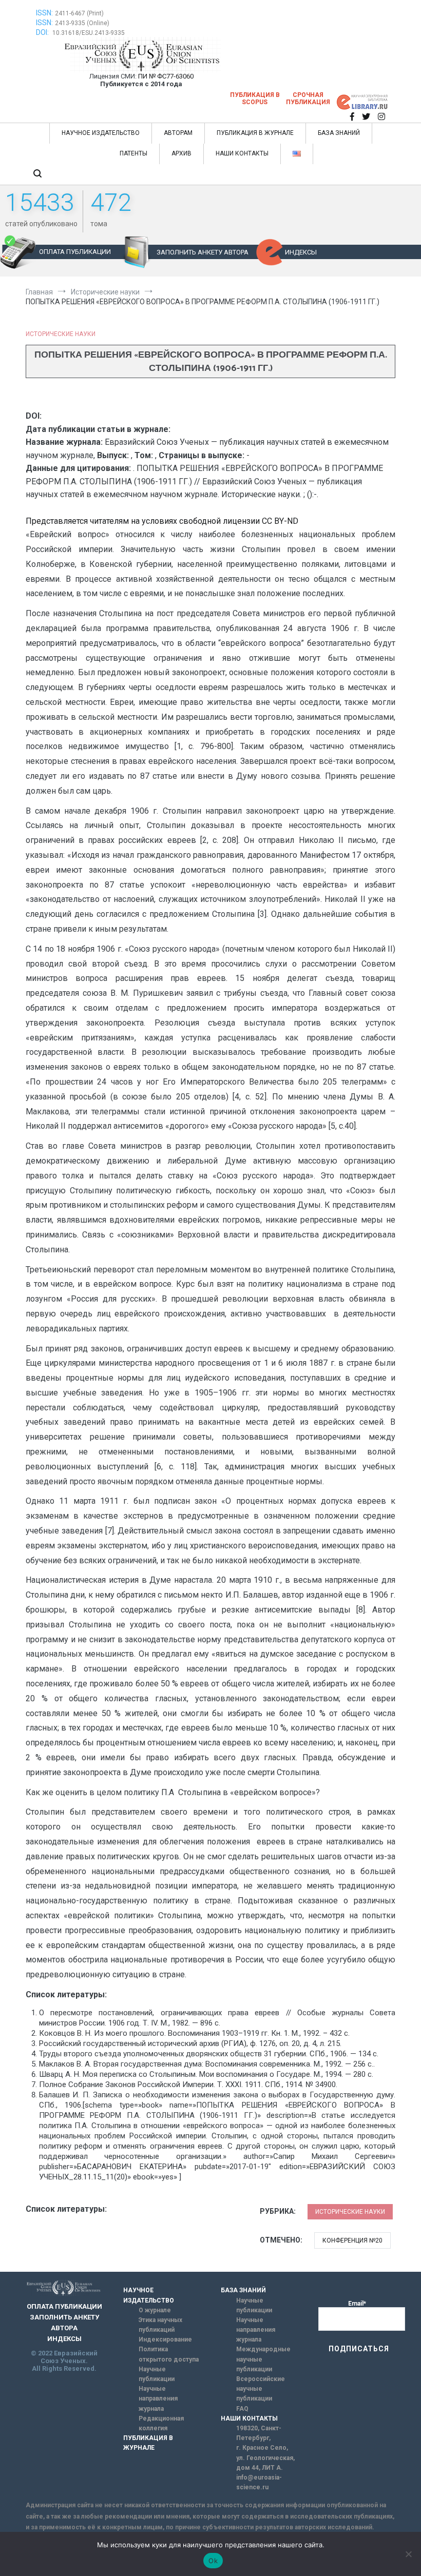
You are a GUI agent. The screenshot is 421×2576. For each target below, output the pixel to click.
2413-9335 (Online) (82, 23)
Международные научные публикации (263, 2359)
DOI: (43, 32)
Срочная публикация (308, 99)
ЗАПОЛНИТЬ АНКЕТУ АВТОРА (203, 252)
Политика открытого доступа (169, 2354)
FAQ (242, 2409)
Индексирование (165, 2339)
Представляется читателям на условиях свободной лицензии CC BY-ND (162, 521)
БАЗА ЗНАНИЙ (339, 133)
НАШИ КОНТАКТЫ (242, 153)
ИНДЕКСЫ (301, 252)
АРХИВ (181, 153)
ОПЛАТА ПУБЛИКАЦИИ (75, 252)
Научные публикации (157, 2374)
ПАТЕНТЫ (133, 153)
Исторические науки (61, 334)
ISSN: (44, 13)
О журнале (155, 2310)
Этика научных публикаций (160, 2325)
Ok (213, 2561)
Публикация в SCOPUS (255, 99)
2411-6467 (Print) (79, 13)
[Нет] (408, 2554)
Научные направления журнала (158, 2398)
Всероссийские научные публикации (261, 2389)
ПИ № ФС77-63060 (166, 76)
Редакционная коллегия (161, 2423)
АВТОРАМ (178, 133)
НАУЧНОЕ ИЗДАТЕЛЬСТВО (101, 133)
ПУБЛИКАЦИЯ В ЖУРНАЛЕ (255, 133)
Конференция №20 (352, 2240)
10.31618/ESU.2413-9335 (89, 33)
